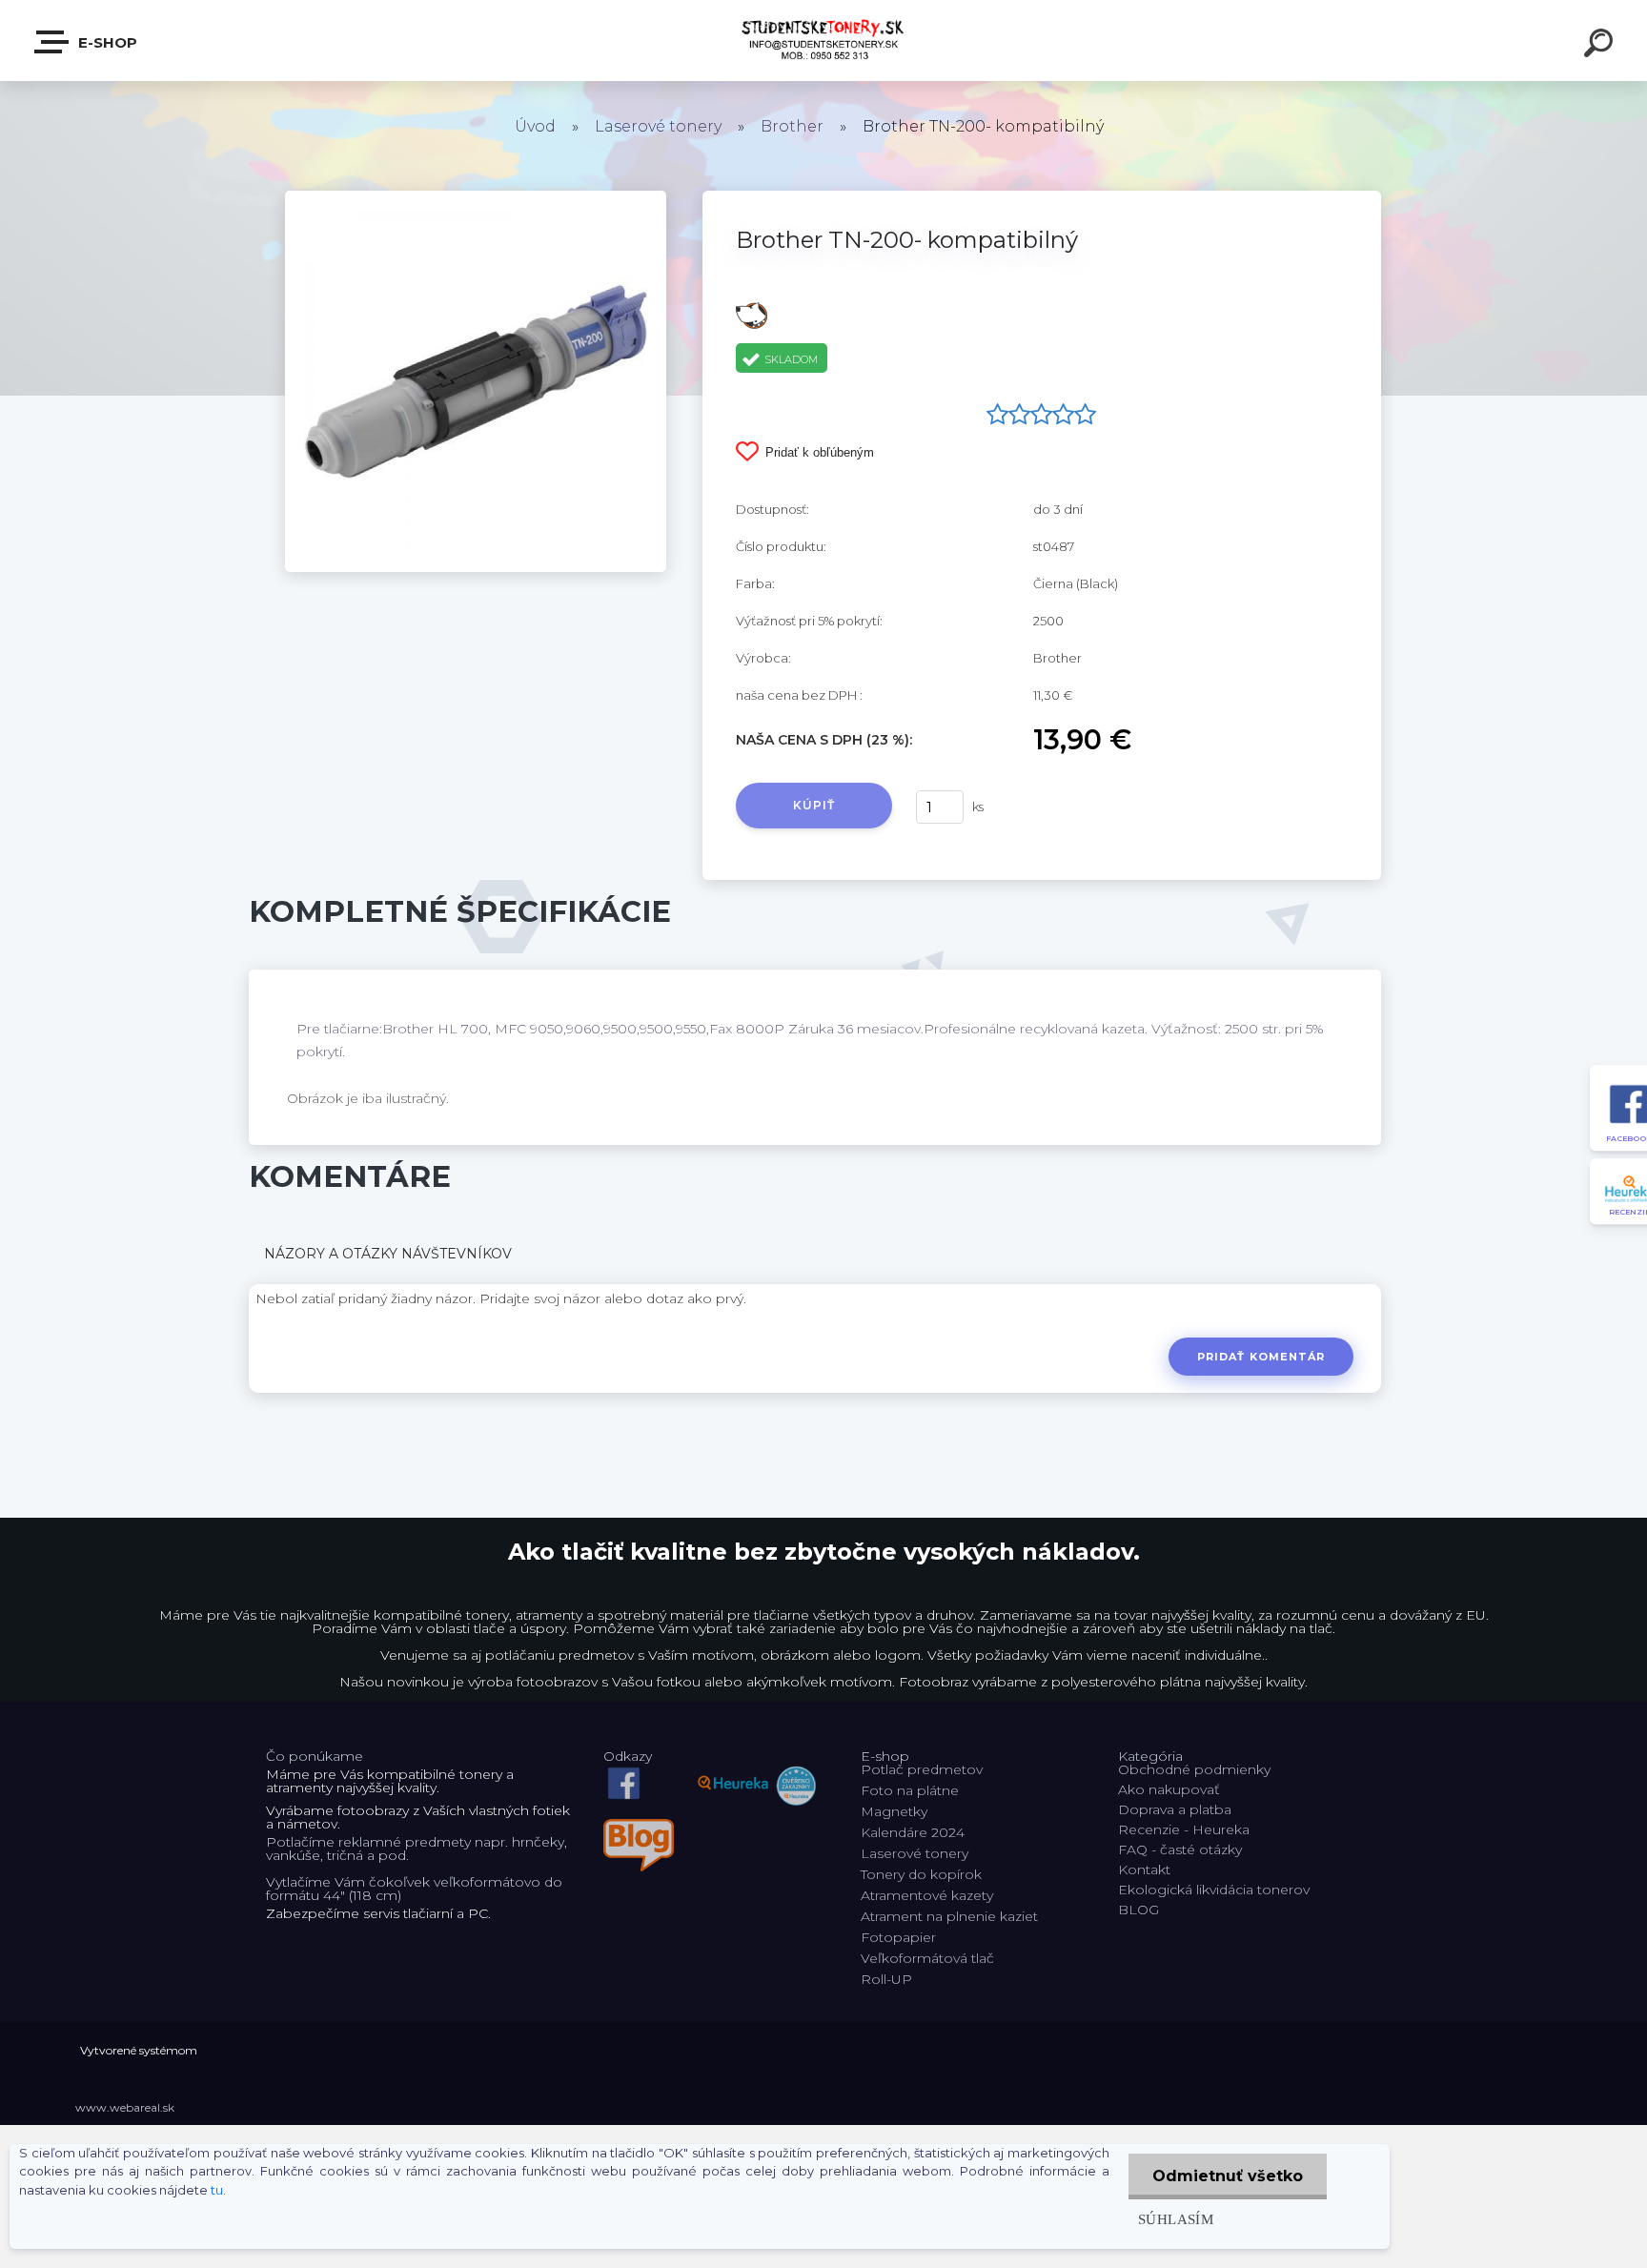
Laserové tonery (658, 126)
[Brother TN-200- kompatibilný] (476, 197)
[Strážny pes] (752, 309)
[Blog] (639, 1826)
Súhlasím (1176, 2219)
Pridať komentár (1261, 1357)
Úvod (535, 126)
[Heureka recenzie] (757, 1769)
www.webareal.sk (125, 2107)
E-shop (106, 42)
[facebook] (624, 1769)
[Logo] (824, 41)
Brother (792, 126)
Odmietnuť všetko (1228, 2176)
